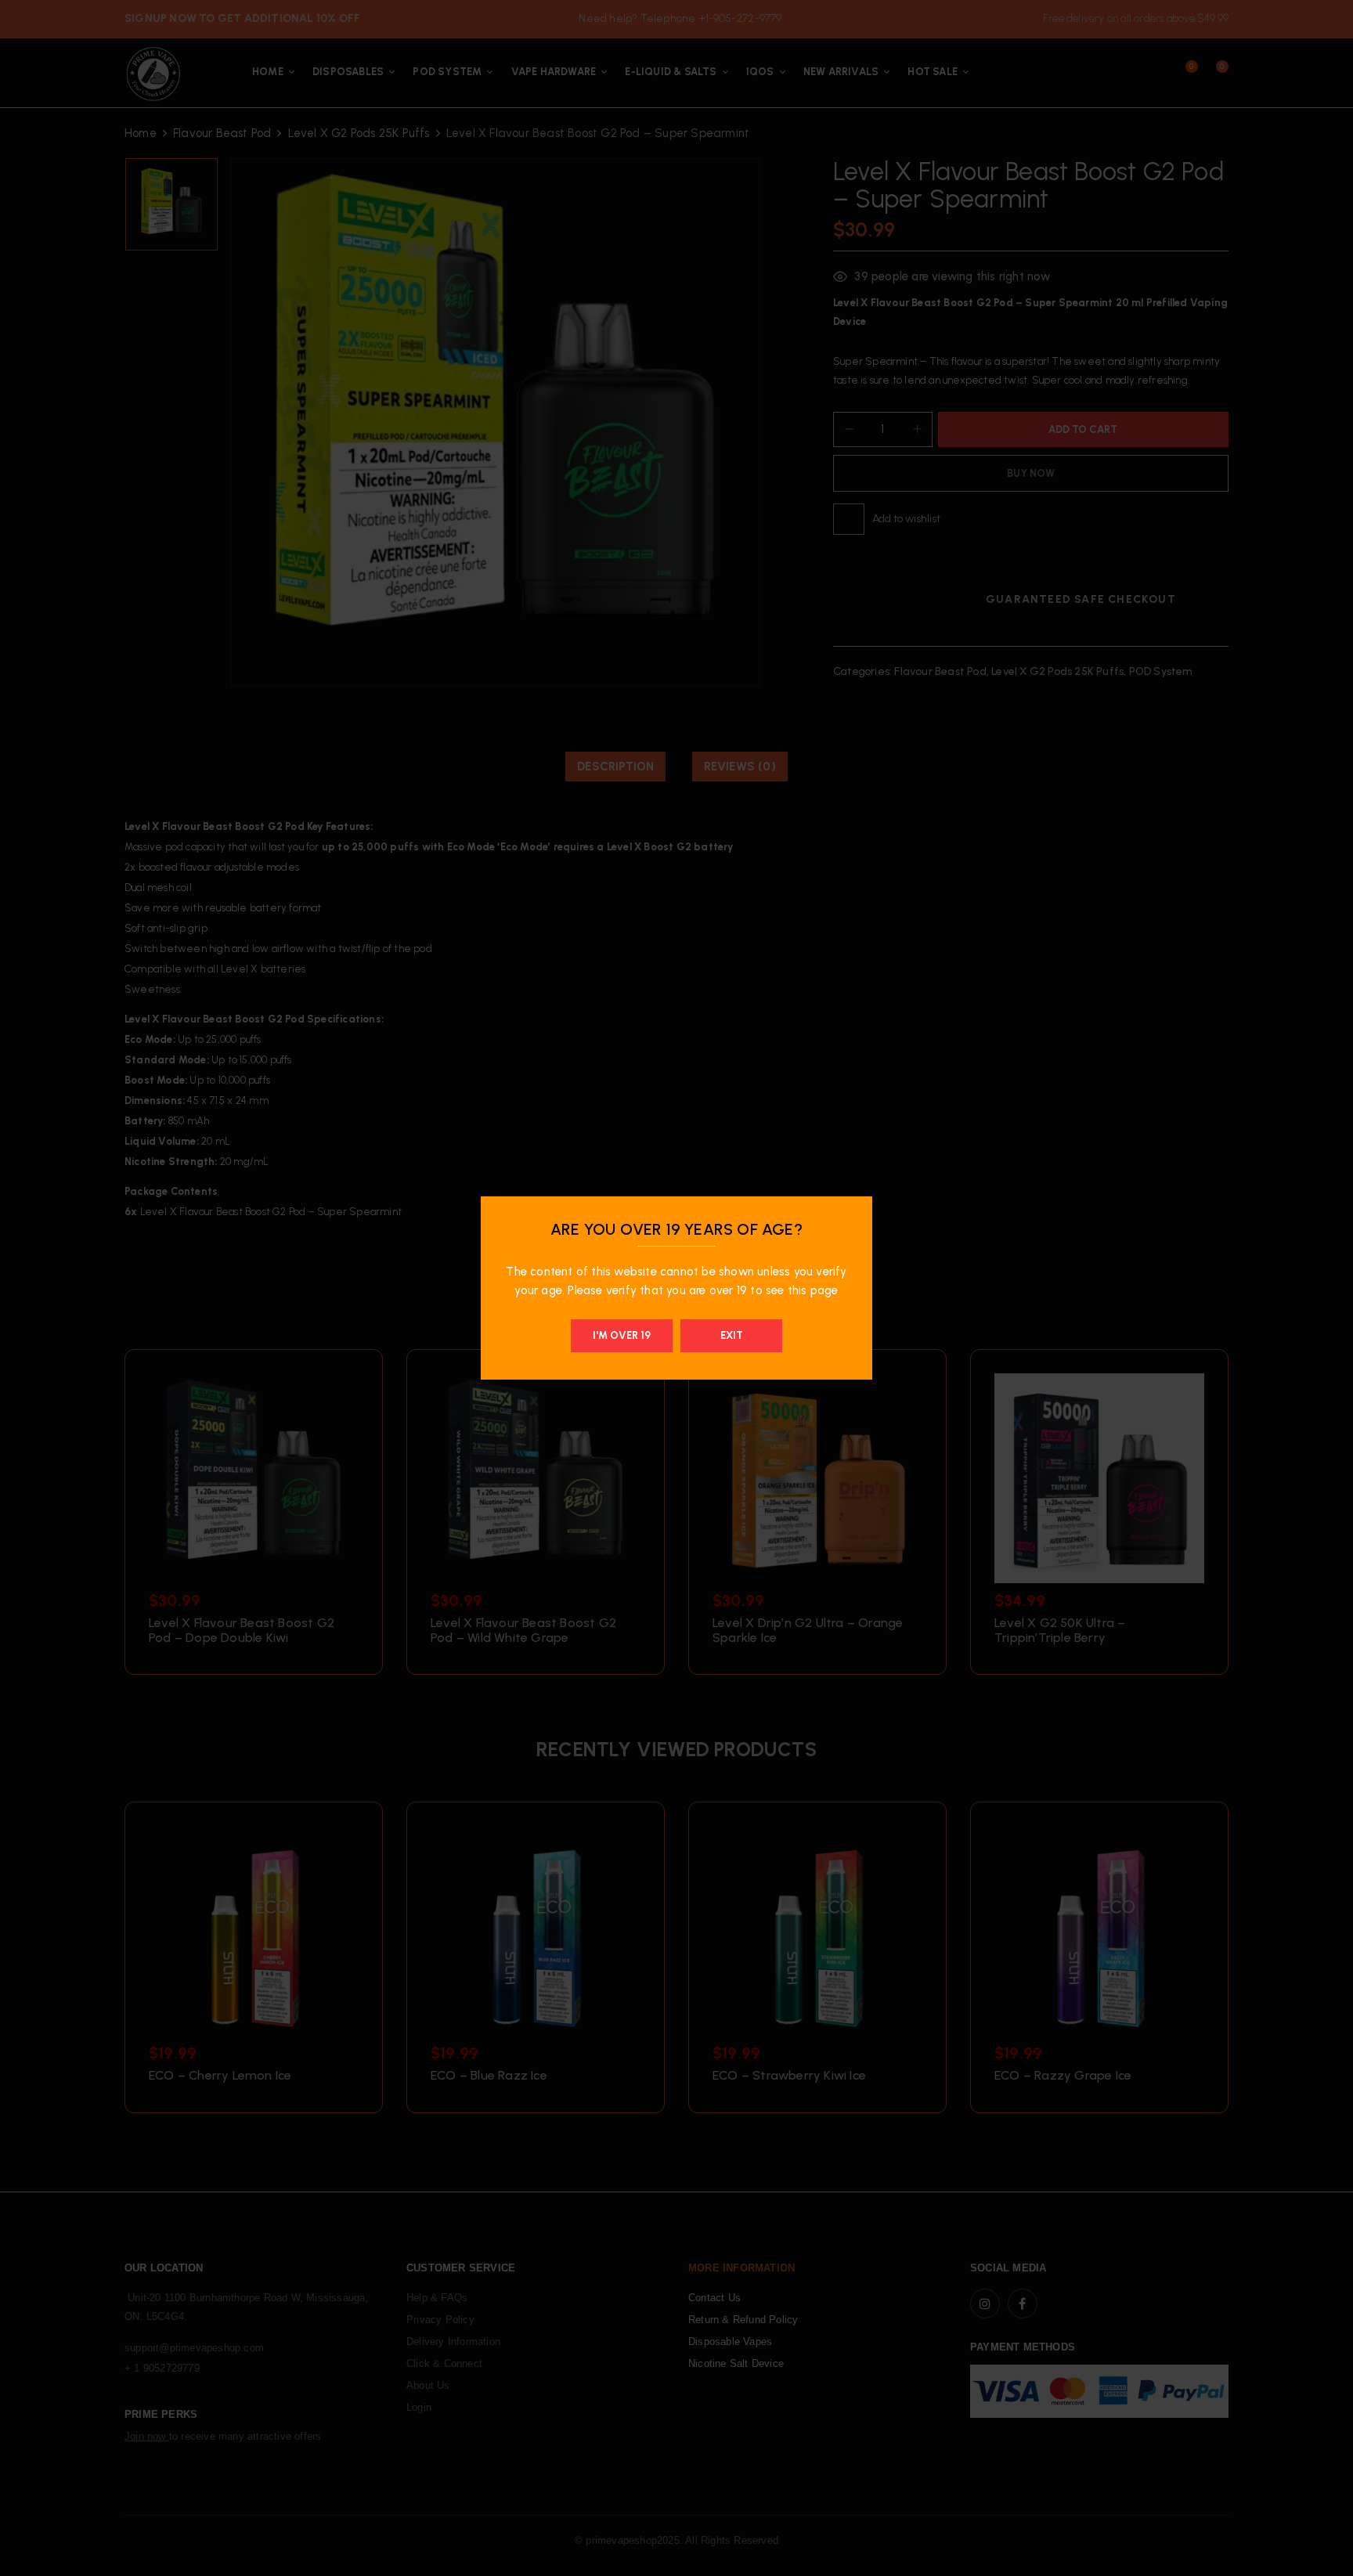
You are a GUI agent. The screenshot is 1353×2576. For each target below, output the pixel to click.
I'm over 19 (622, 1335)
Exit (732, 1335)
